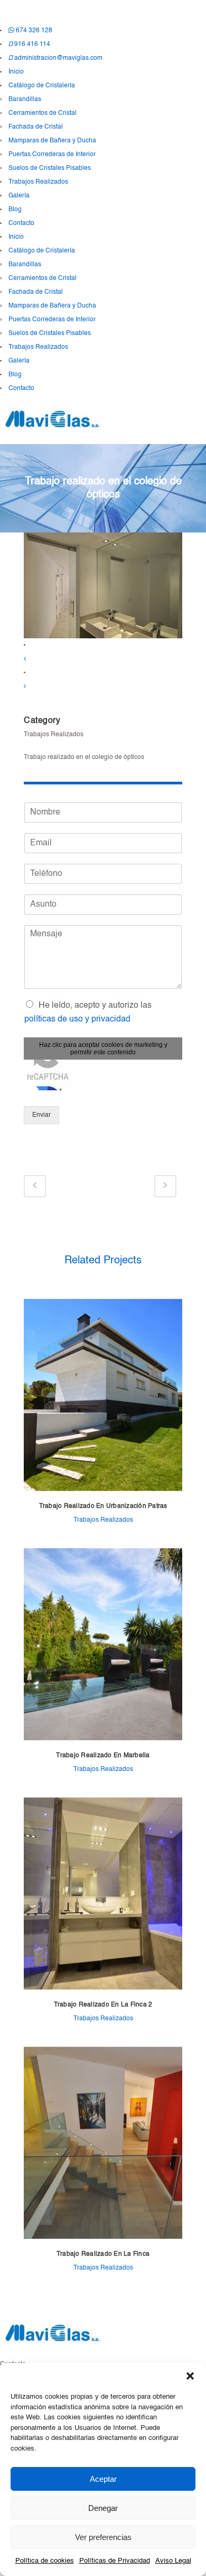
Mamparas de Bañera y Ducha (52, 141)
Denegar (103, 2508)
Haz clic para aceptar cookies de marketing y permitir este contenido (103, 1049)
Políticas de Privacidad (115, 2561)
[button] (190, 2376)
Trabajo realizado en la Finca (103, 2254)
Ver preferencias (103, 2537)
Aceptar (103, 2479)
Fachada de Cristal (36, 127)
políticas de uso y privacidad (77, 1019)
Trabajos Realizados (38, 182)
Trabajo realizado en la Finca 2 (103, 2005)
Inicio (16, 72)
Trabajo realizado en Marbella (103, 1756)
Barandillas (25, 100)
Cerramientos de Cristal (43, 113)
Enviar (41, 1115)
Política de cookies (45, 2561)
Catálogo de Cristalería (42, 86)
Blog (15, 210)
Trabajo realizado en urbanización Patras (103, 1506)
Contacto (21, 223)
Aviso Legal (173, 2561)
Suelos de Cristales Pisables (50, 168)
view (103, 1396)
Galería (19, 196)
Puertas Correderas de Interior (52, 155)
